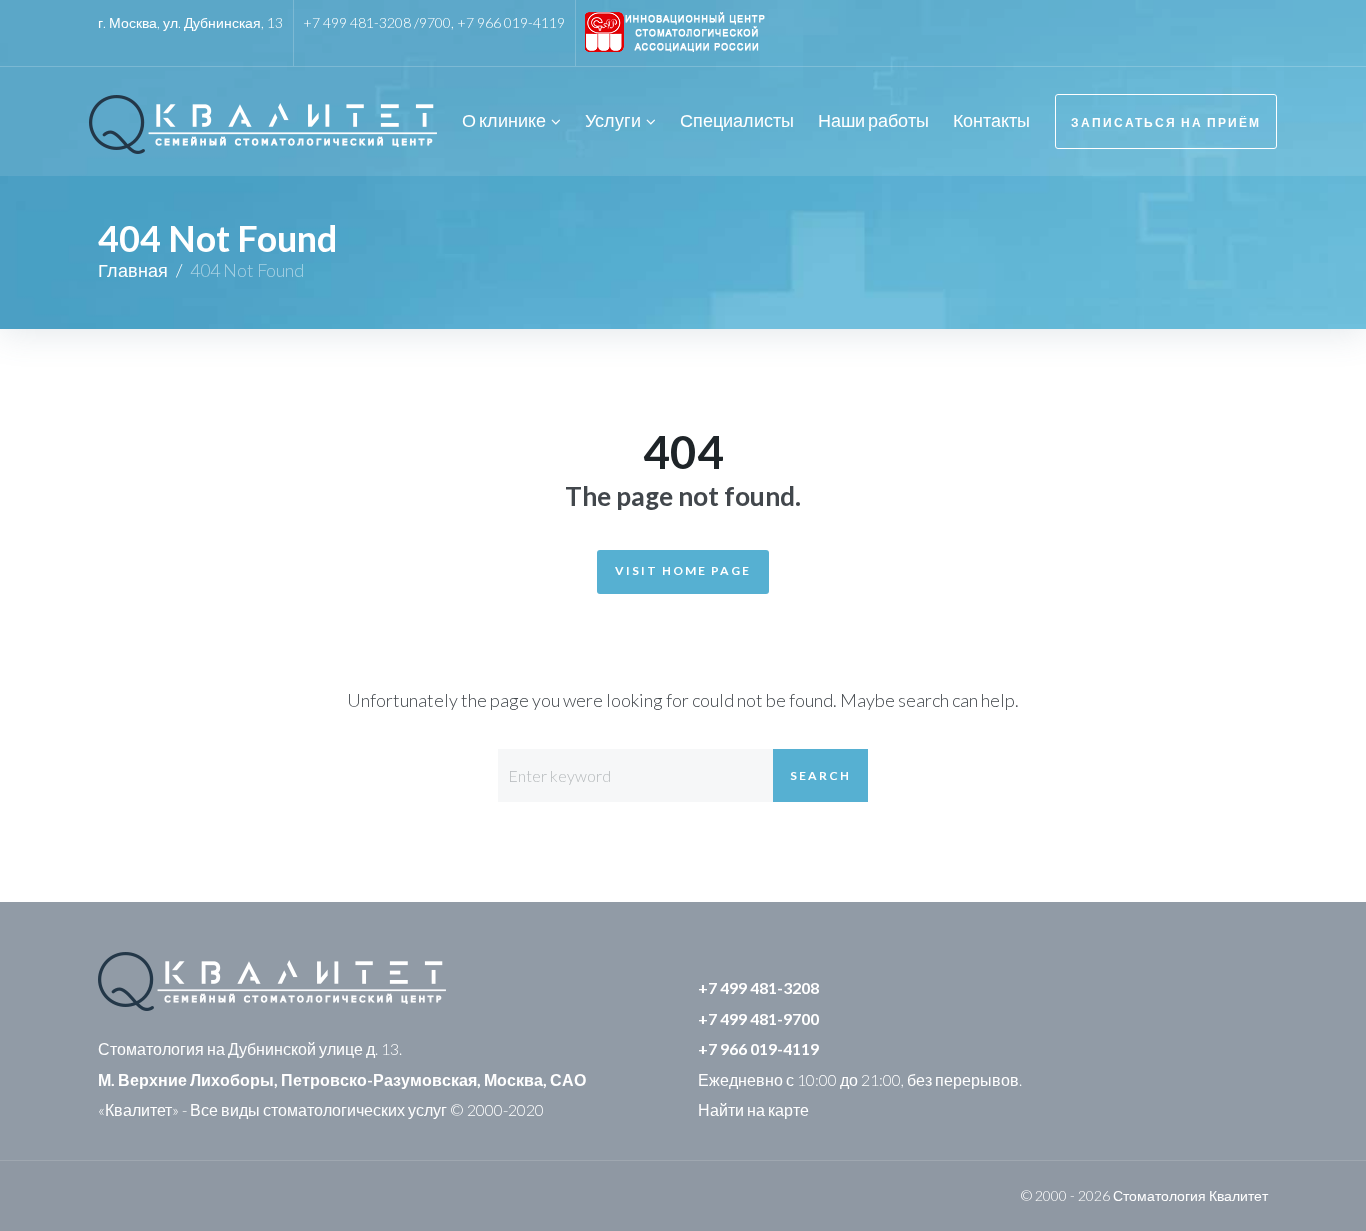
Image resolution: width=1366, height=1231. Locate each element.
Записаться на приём (1166, 122)
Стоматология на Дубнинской (207, 1048)
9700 (435, 22)
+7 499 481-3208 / (361, 22)
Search (820, 775)
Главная (133, 270)
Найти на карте (753, 1109)
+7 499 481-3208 (758, 987)
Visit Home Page (683, 570)
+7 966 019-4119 (511, 22)
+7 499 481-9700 (758, 1018)
